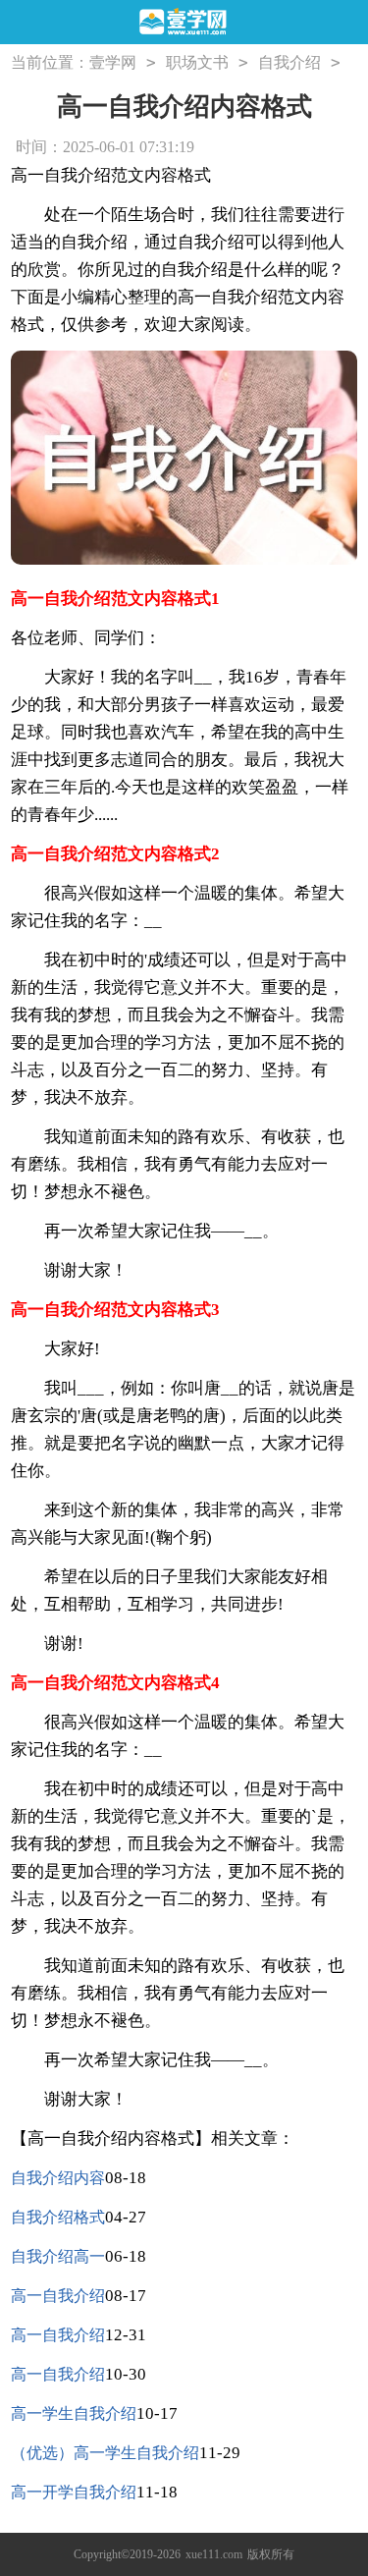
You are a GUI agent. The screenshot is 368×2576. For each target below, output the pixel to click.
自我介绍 (289, 62)
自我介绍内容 (58, 2178)
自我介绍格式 (58, 2217)
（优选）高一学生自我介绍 (105, 2453)
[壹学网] (184, 23)
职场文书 (197, 62)
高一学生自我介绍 (74, 2413)
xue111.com (214, 2554)
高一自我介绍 (58, 2296)
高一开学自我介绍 (74, 2492)
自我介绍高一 (58, 2256)
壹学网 (113, 62)
